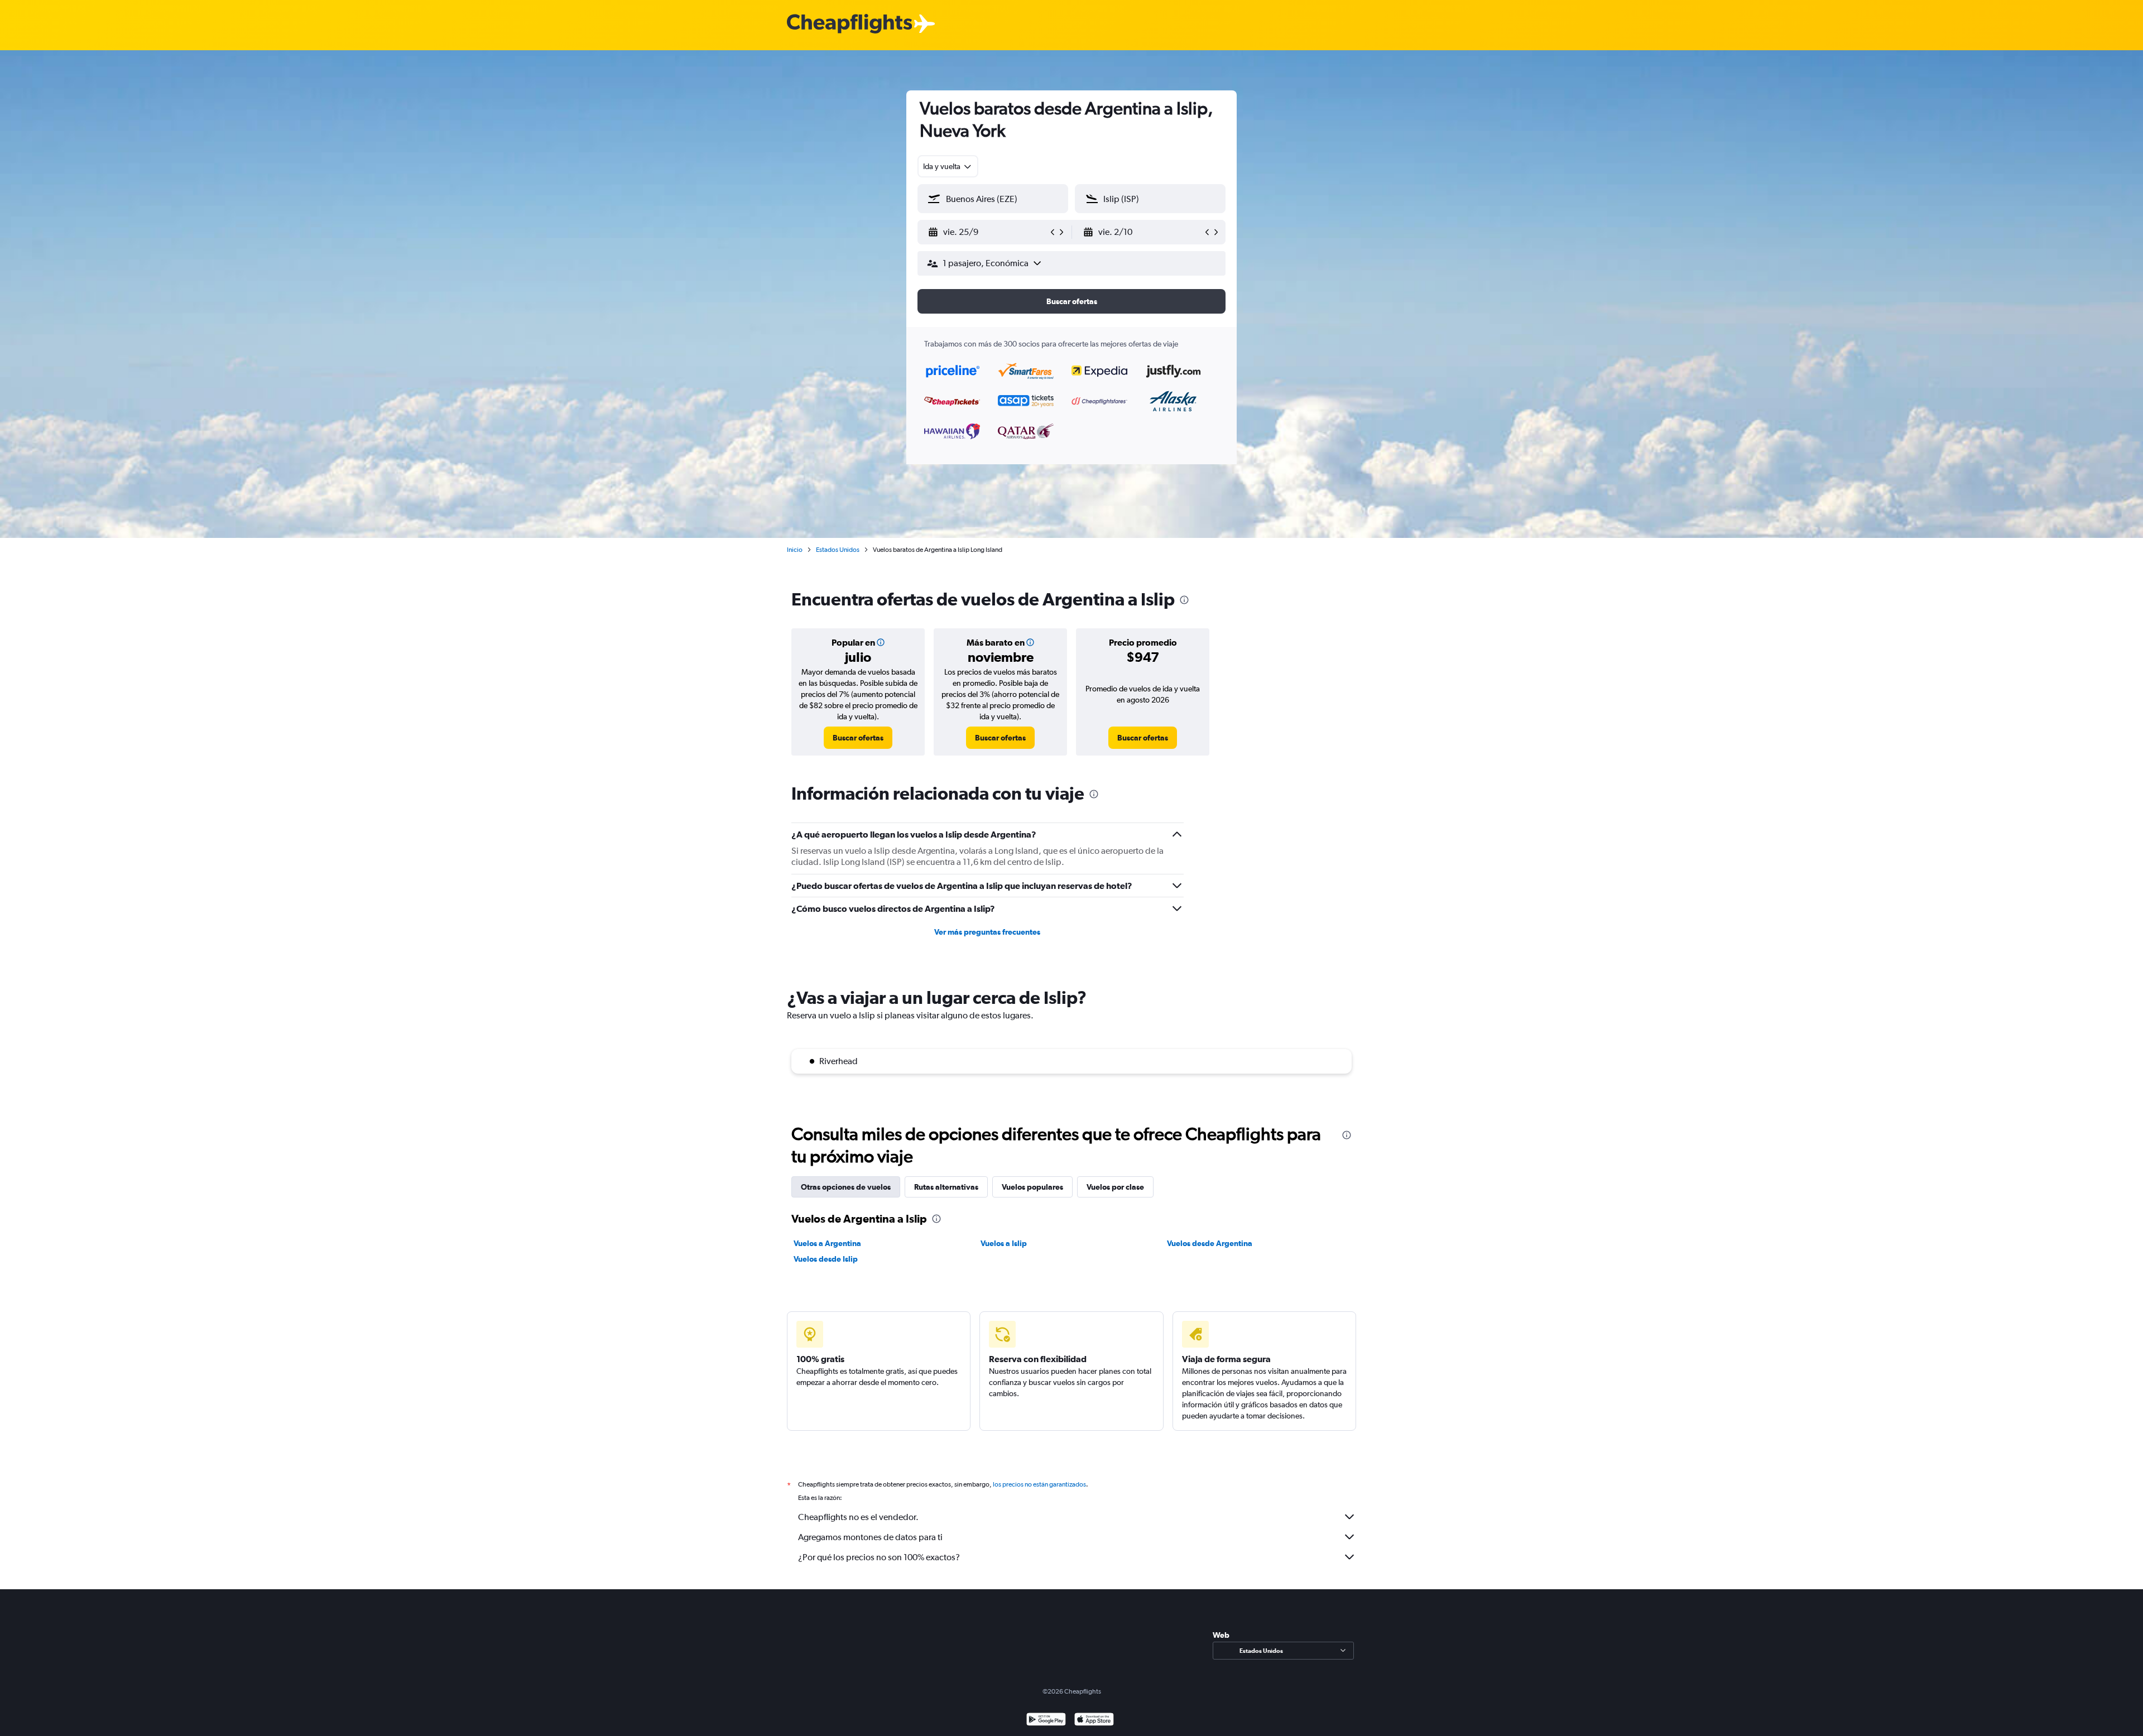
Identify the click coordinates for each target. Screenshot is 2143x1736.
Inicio (795, 550)
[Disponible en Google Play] (1046, 1721)
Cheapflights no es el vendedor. (858, 1517)
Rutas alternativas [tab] (946, 1187)
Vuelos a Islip (1004, 1243)
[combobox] (948, 166)
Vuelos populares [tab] (1032, 1187)
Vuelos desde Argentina (1210, 1243)
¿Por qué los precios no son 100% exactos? (879, 1557)
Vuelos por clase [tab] (1115, 1187)
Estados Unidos (838, 550)
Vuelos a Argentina (827, 1243)
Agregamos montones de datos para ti (870, 1537)
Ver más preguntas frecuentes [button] (987, 932)
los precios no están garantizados (1039, 1484)
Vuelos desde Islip (826, 1259)
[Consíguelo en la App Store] (1094, 1721)
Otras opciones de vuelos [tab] (846, 1187)
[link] (858, 738)
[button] (988, 232)
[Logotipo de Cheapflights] (849, 24)
